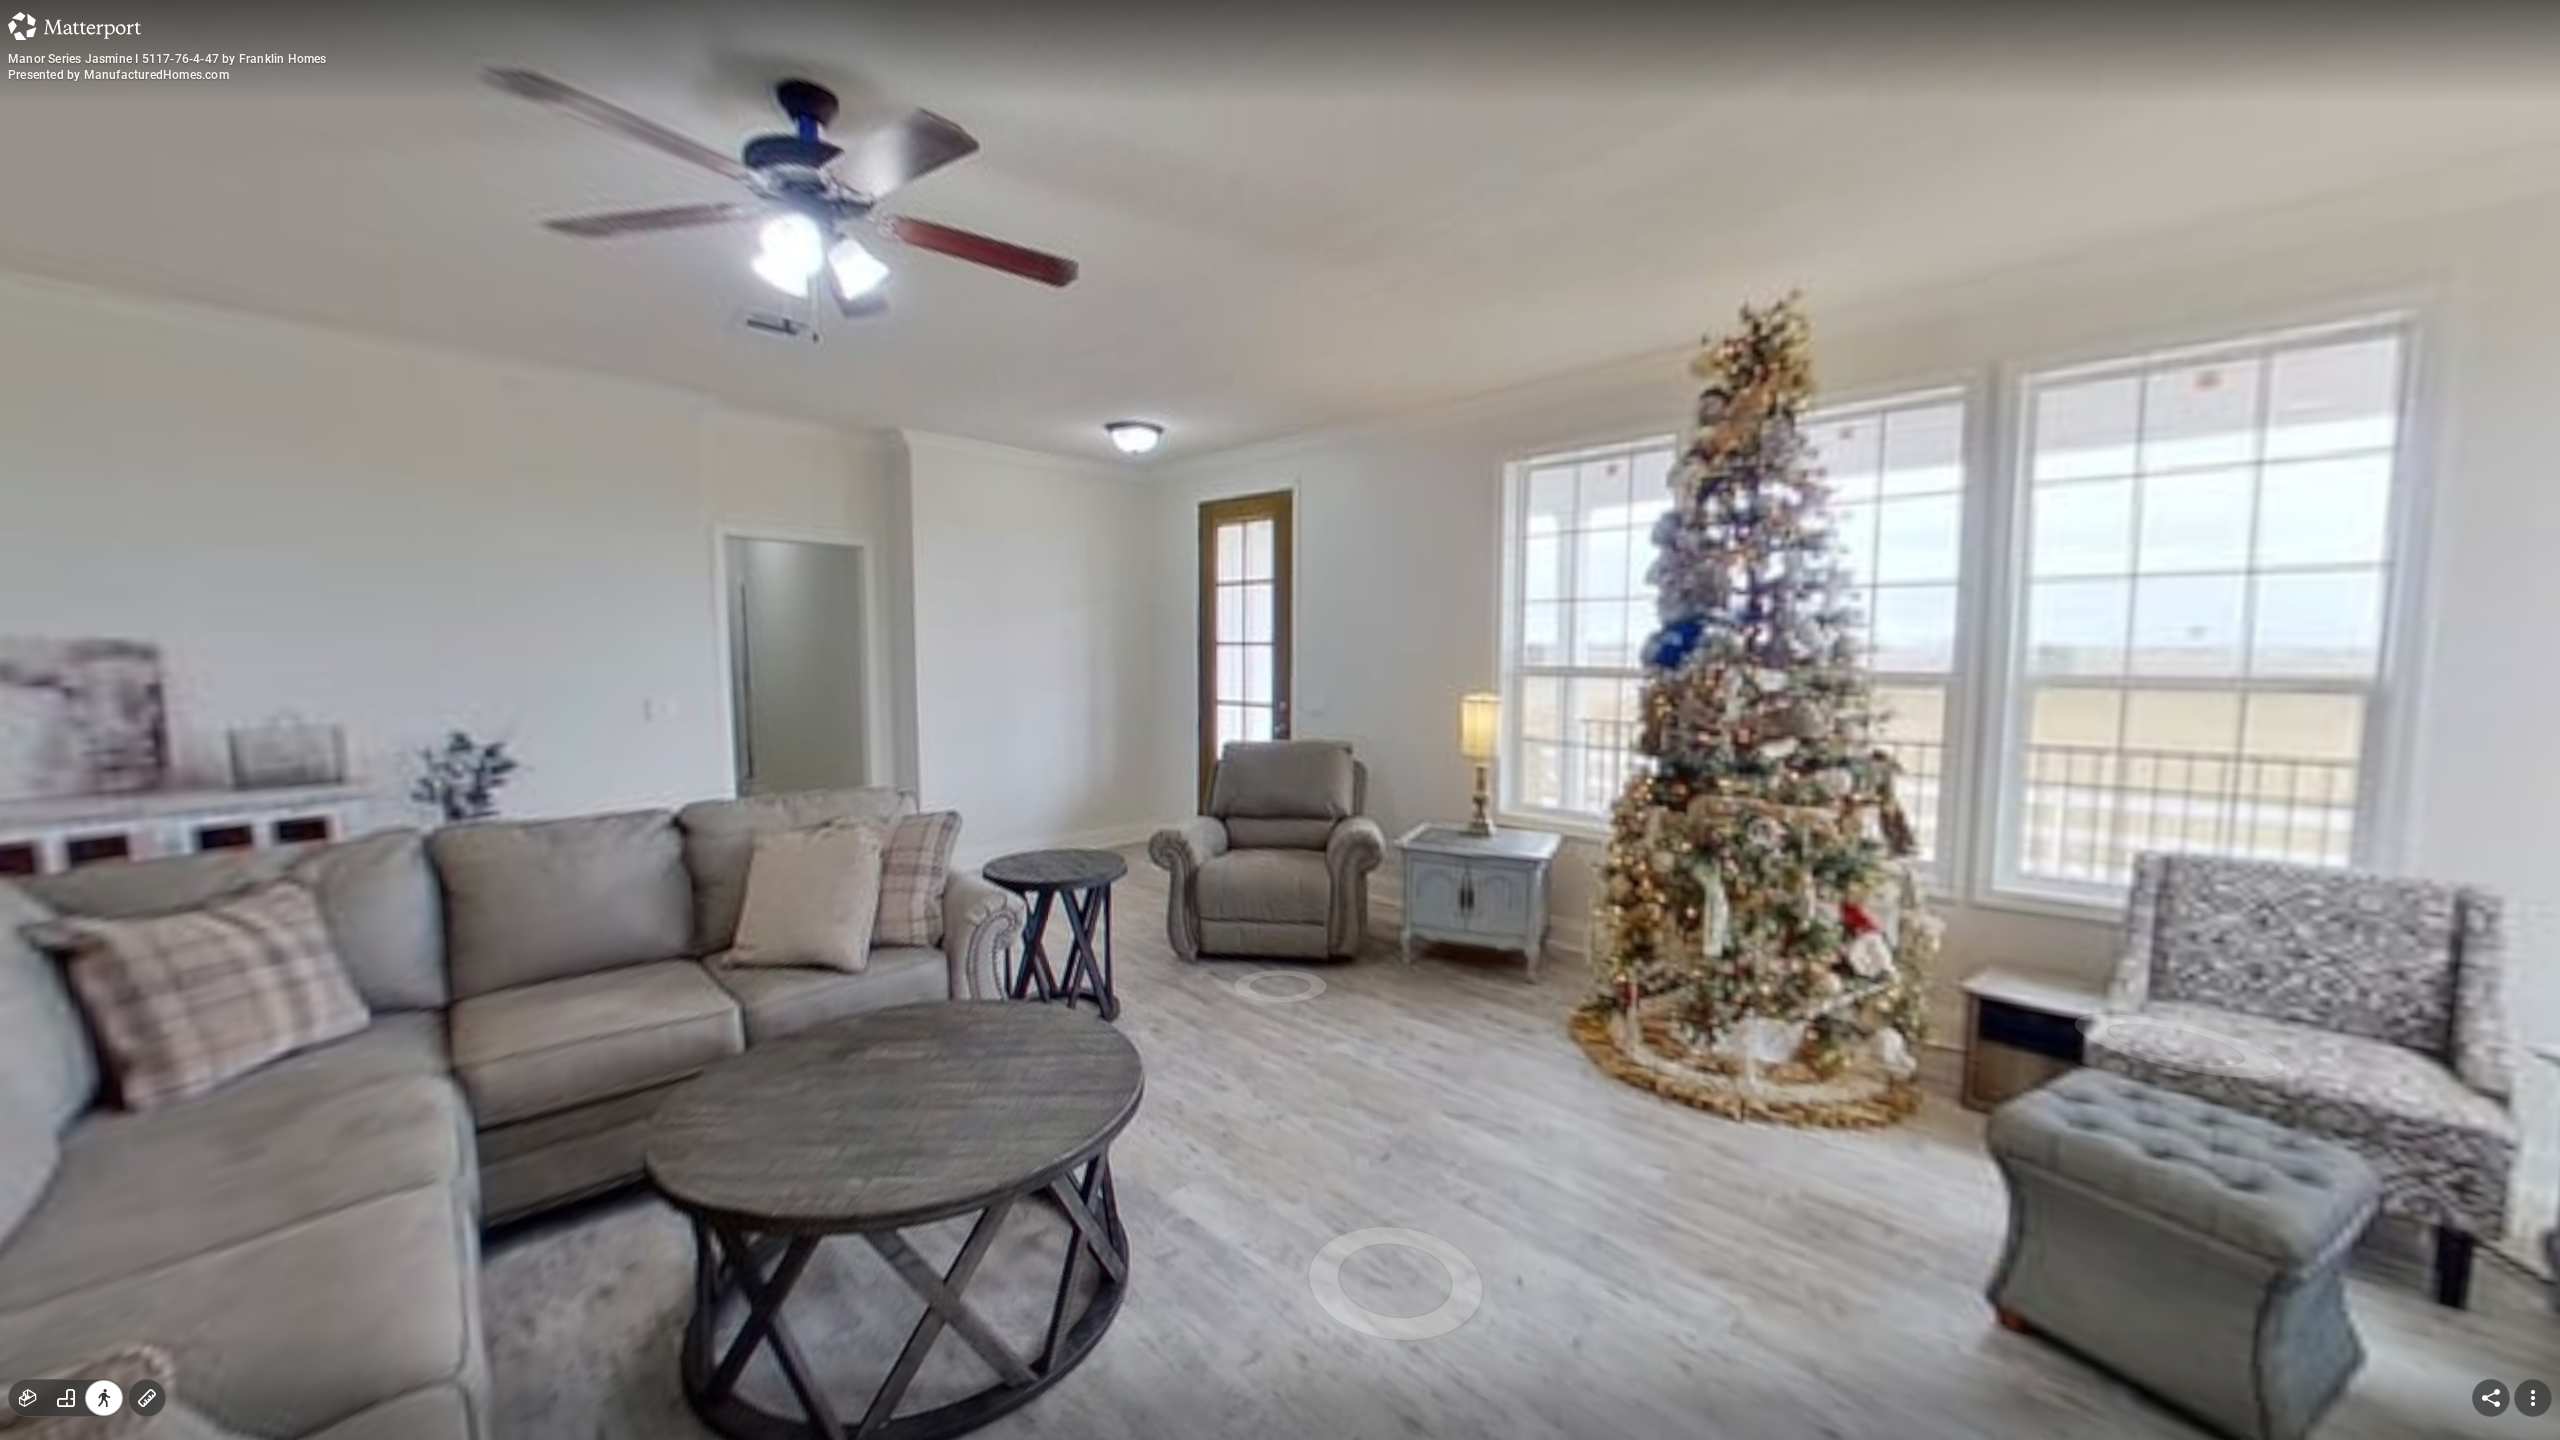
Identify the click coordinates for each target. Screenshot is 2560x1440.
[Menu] (2533, 1398)
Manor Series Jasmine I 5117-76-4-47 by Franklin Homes (167, 59)
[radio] (28, 1398)
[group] (66, 1398)
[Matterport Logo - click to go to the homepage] (74, 26)
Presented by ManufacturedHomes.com (118, 75)
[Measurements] (147, 1398)
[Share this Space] (2491, 1398)
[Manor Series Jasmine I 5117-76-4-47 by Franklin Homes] (1280, 720)
